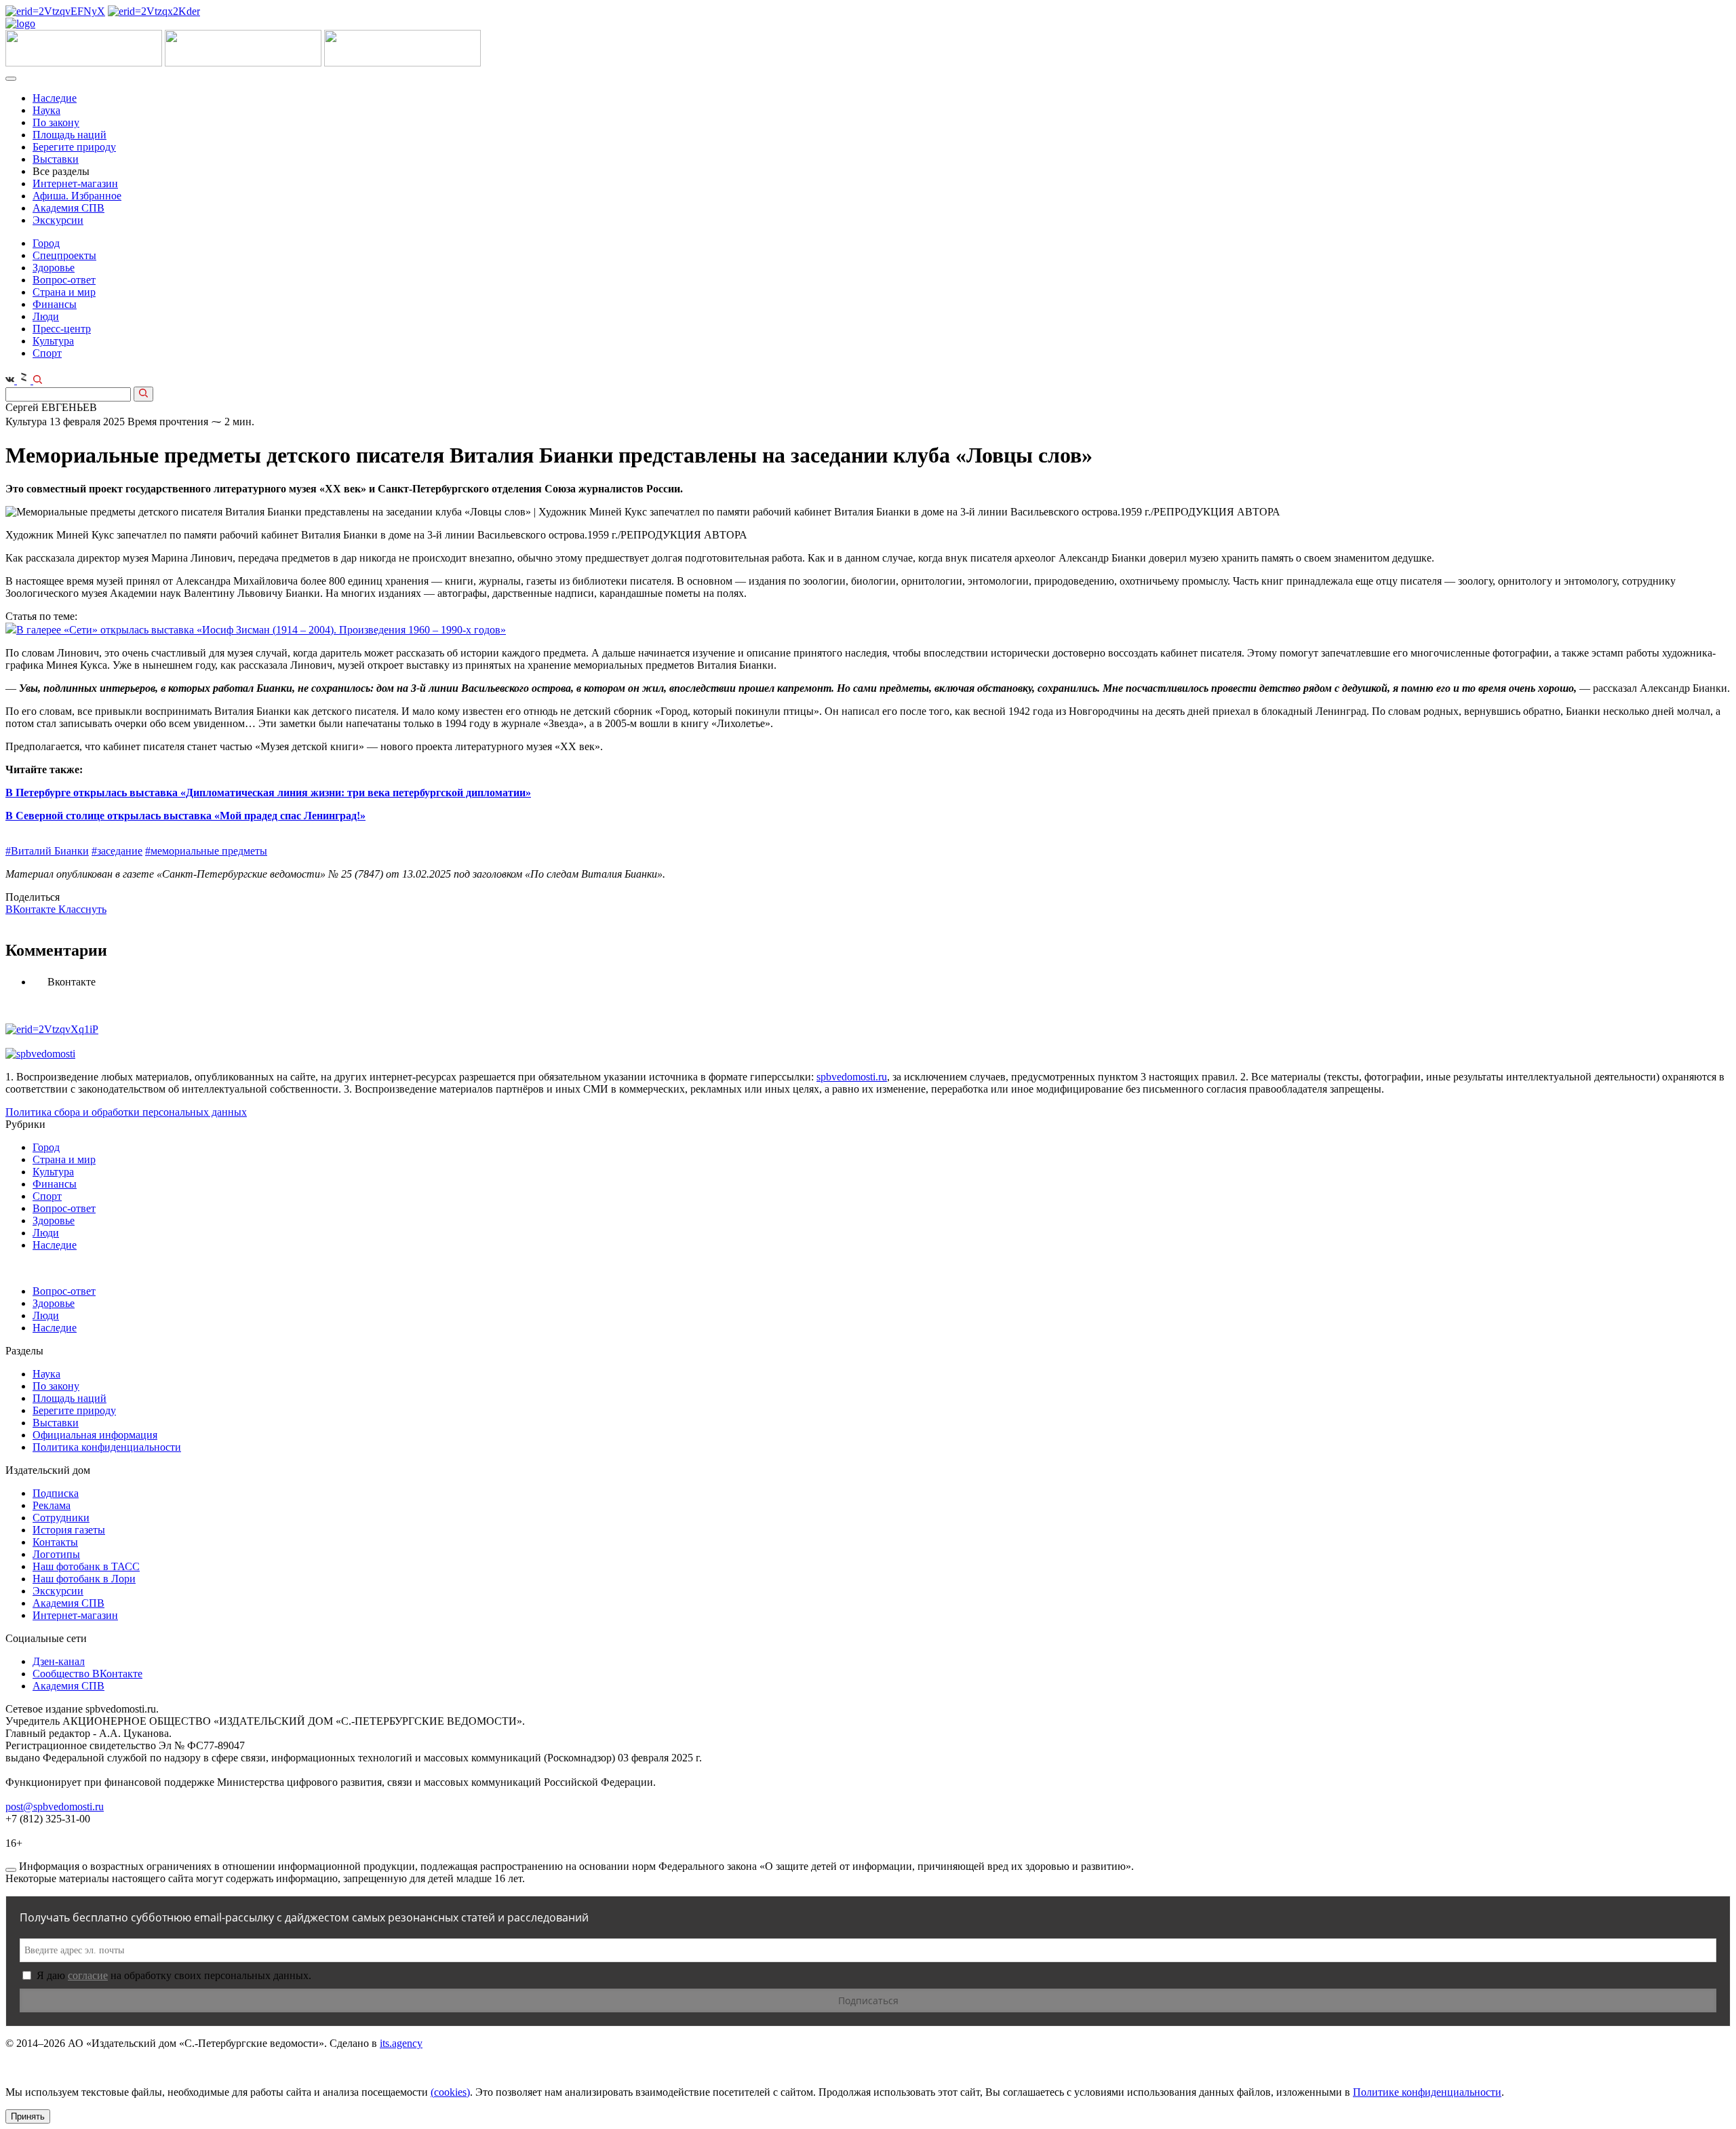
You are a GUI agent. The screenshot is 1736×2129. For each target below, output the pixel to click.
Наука (46, 110)
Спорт (47, 353)
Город (46, 243)
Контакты (55, 1542)
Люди (46, 316)
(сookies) (450, 2092)
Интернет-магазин (75, 183)
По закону (56, 122)
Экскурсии (58, 220)
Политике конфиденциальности (1427, 2092)
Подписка (56, 1493)
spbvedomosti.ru (852, 1077)
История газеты (69, 1530)
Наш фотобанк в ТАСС (86, 1566)
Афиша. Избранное (77, 196)
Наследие (55, 98)
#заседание (117, 851)
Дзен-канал (59, 1661)
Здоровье (54, 268)
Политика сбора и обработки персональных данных (126, 1112)
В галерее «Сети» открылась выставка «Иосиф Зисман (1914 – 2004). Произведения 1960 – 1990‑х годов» (261, 630)
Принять (28, 2116)
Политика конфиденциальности (107, 1447)
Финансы (55, 304)
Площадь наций (70, 135)
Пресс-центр (62, 329)
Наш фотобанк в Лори (84, 1579)
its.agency (401, 2043)
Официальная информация (95, 1435)
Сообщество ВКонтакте (87, 1674)
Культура (53, 341)
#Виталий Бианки (47, 851)
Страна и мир (64, 292)
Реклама (52, 1505)
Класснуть (82, 909)
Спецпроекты (64, 255)
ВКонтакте (32, 909)
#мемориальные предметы (206, 851)
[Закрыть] (11, 1870)
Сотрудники (61, 1518)
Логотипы (56, 1554)
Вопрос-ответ (64, 280)
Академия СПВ (68, 208)
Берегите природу (74, 147)
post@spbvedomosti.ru (55, 1806)
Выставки (56, 159)
